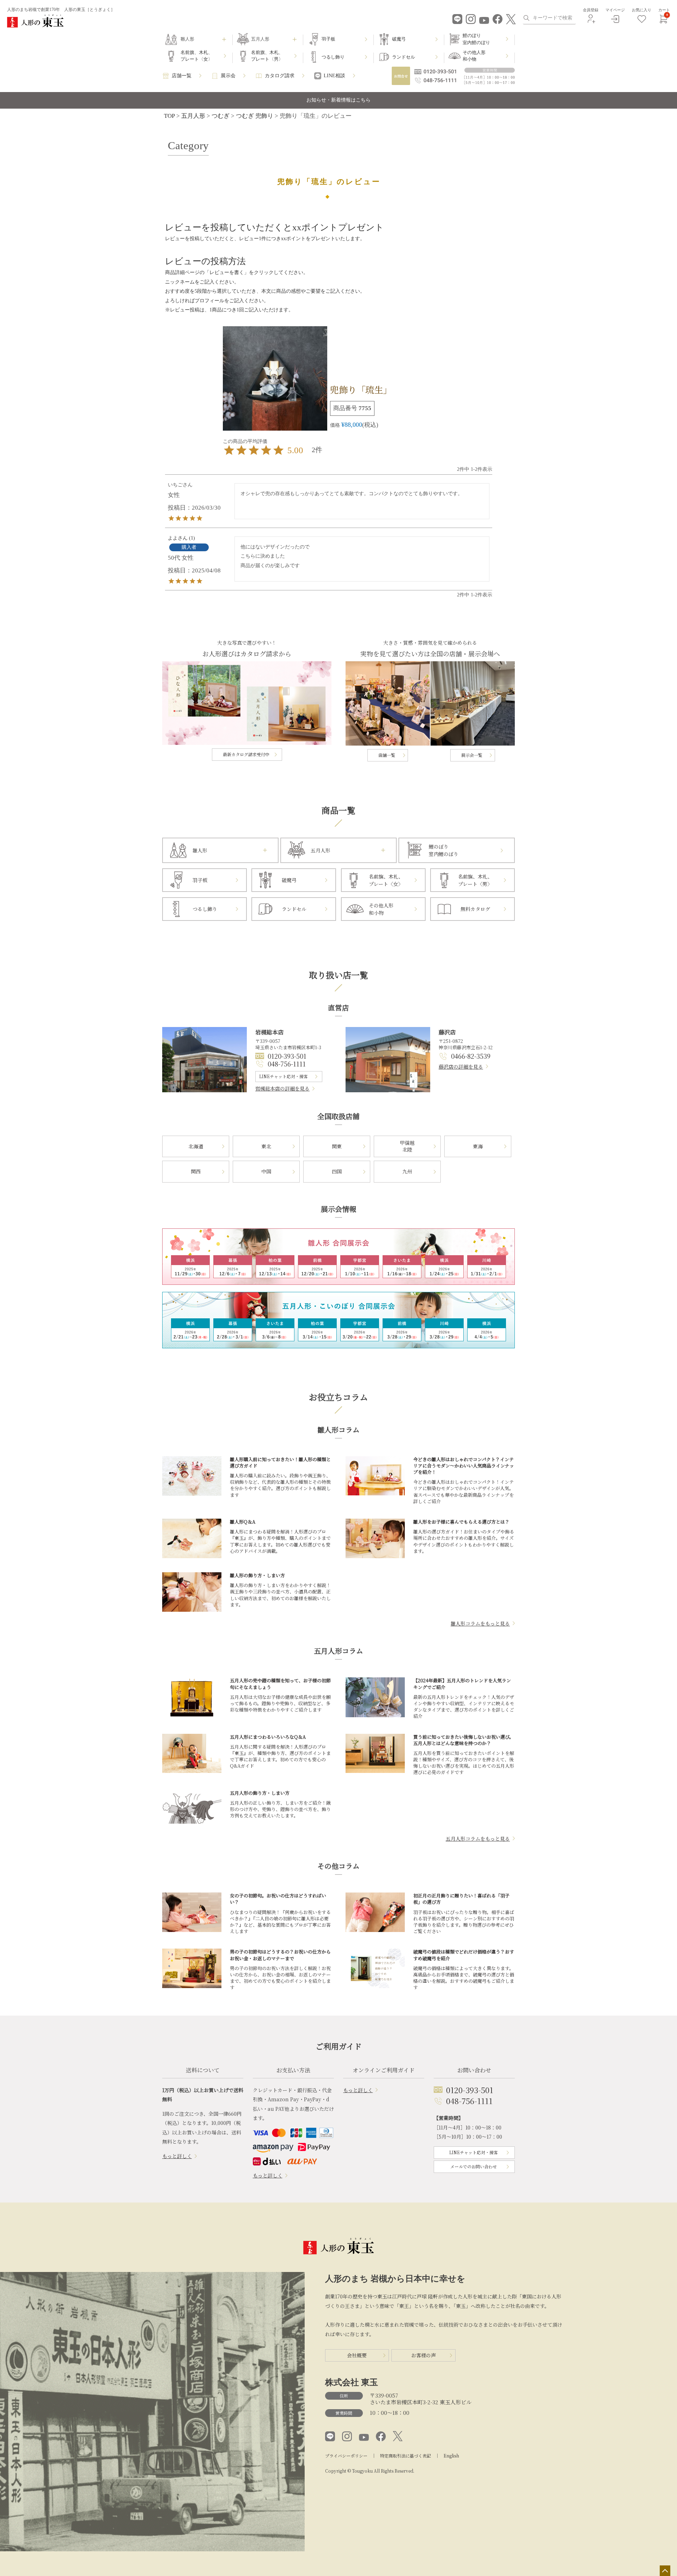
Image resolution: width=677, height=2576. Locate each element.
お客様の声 (423, 2355)
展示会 (228, 76)
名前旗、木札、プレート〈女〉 (197, 56)
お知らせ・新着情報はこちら (338, 100)
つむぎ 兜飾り (255, 116)
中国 (266, 1171)
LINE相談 (334, 76)
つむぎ (221, 116)
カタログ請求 (280, 76)
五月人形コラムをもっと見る (478, 1839)
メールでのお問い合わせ (474, 2166)
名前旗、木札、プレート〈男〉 (267, 56)
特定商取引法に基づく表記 (405, 2456)
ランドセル (404, 57)
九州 (407, 1171)
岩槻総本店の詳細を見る (282, 1088)
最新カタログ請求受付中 (246, 754)
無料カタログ (475, 909)
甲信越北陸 (407, 1146)
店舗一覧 (182, 76)
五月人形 (193, 116)
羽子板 (328, 39)
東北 (266, 1146)
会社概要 (357, 2355)
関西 (196, 1171)
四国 (337, 1171)
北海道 (196, 1146)
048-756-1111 (287, 1064)
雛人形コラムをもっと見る (480, 1623)
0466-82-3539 (471, 1056)
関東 (337, 1146)
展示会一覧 (472, 755)
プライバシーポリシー (346, 2456)
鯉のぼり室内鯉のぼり (476, 39)
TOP (169, 116)
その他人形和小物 (474, 56)
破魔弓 (399, 39)
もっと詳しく (177, 2156)
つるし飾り (333, 57)
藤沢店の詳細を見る (461, 1067)
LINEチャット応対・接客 (283, 1076)
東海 (478, 1146)
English (451, 2456)
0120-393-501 (287, 1056)
